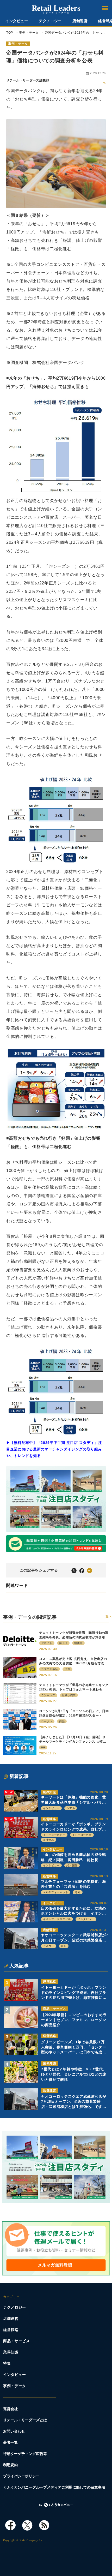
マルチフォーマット (55, 1892)
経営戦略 (49, 1819)
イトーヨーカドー (54, 1835)
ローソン (47, 1721)
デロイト (47, 1643)
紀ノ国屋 (72, 1865)
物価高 (78, 1643)
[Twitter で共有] (74, 1570)
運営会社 (10, 2409)
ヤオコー (49, 1946)
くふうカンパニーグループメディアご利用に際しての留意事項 (54, 2487)
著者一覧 (10, 2443)
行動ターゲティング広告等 (25, 2454)
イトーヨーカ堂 (82, 1835)
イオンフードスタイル (57, 1919)
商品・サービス (55, 2009)
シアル (71, 1808)
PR (43, 1747)
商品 (62, 1721)
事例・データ (18, 44)
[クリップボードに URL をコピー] (90, 1570)
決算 (67, 1669)
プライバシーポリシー (21, 2476)
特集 (7, 2363)
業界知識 (49, 1792)
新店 (64, 1946)
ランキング (48, 1695)
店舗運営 (80, 21)
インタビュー (17, 21)
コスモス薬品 (49, 1669)
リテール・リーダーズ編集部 (28, 80)
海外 (77, 1892)
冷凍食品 (49, 1840)
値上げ (63, 1643)
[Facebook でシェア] (82, 1570)
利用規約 (10, 2465)
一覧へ (107, 1616)
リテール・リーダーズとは (25, 2420)
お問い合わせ (14, 2431)
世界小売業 (69, 1695)
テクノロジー (50, 21)
